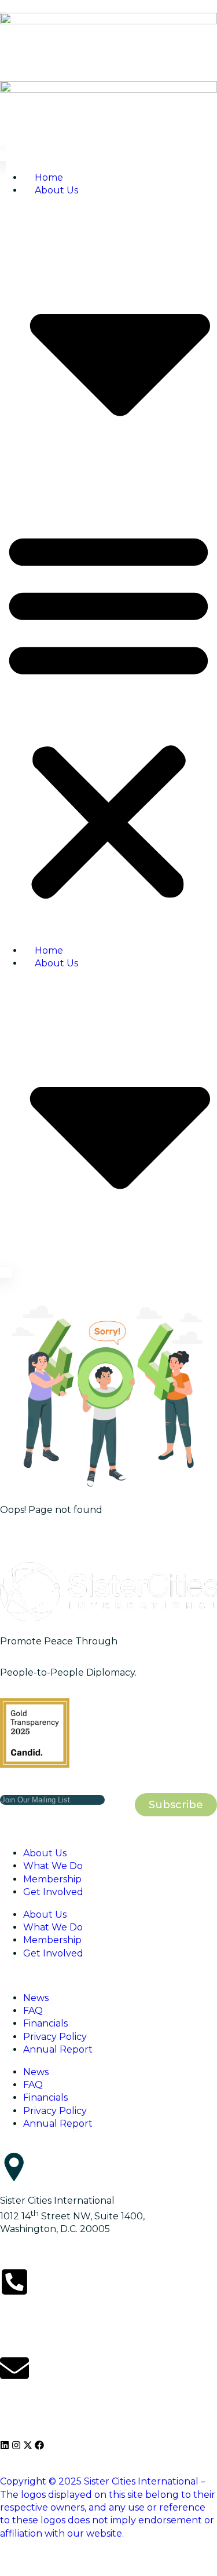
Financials (45, 2023)
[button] (108, 714)
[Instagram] (16, 2445)
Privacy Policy (55, 2037)
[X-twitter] (28, 2445)
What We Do (53, 1866)
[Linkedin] (5, 2445)
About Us (45, 1853)
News (36, 1998)
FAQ (33, 2011)
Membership (52, 1879)
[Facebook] (39, 2445)
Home (49, 177)
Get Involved (53, 1892)
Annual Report (58, 2049)
